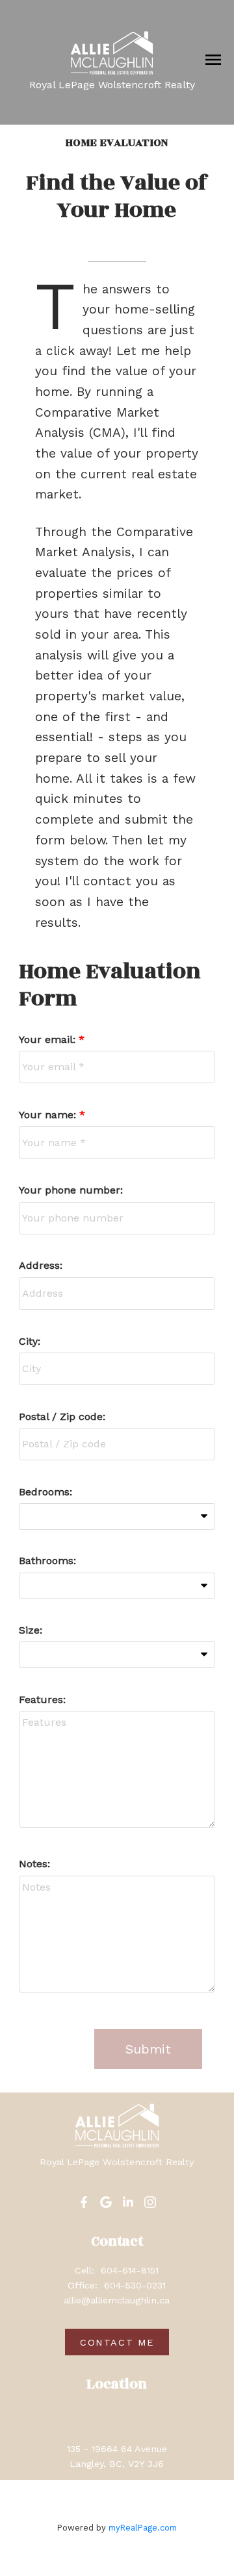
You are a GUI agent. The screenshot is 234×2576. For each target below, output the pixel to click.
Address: (41, 1265)
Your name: (49, 1115)
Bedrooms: (45, 1492)
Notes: (34, 1864)
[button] (84, 2202)
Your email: (49, 1039)
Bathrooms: (47, 1561)
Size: (31, 1630)
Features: (42, 1699)
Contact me (117, 2342)
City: (30, 1341)
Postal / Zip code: (62, 1417)
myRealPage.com (143, 2528)
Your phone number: (71, 1190)
